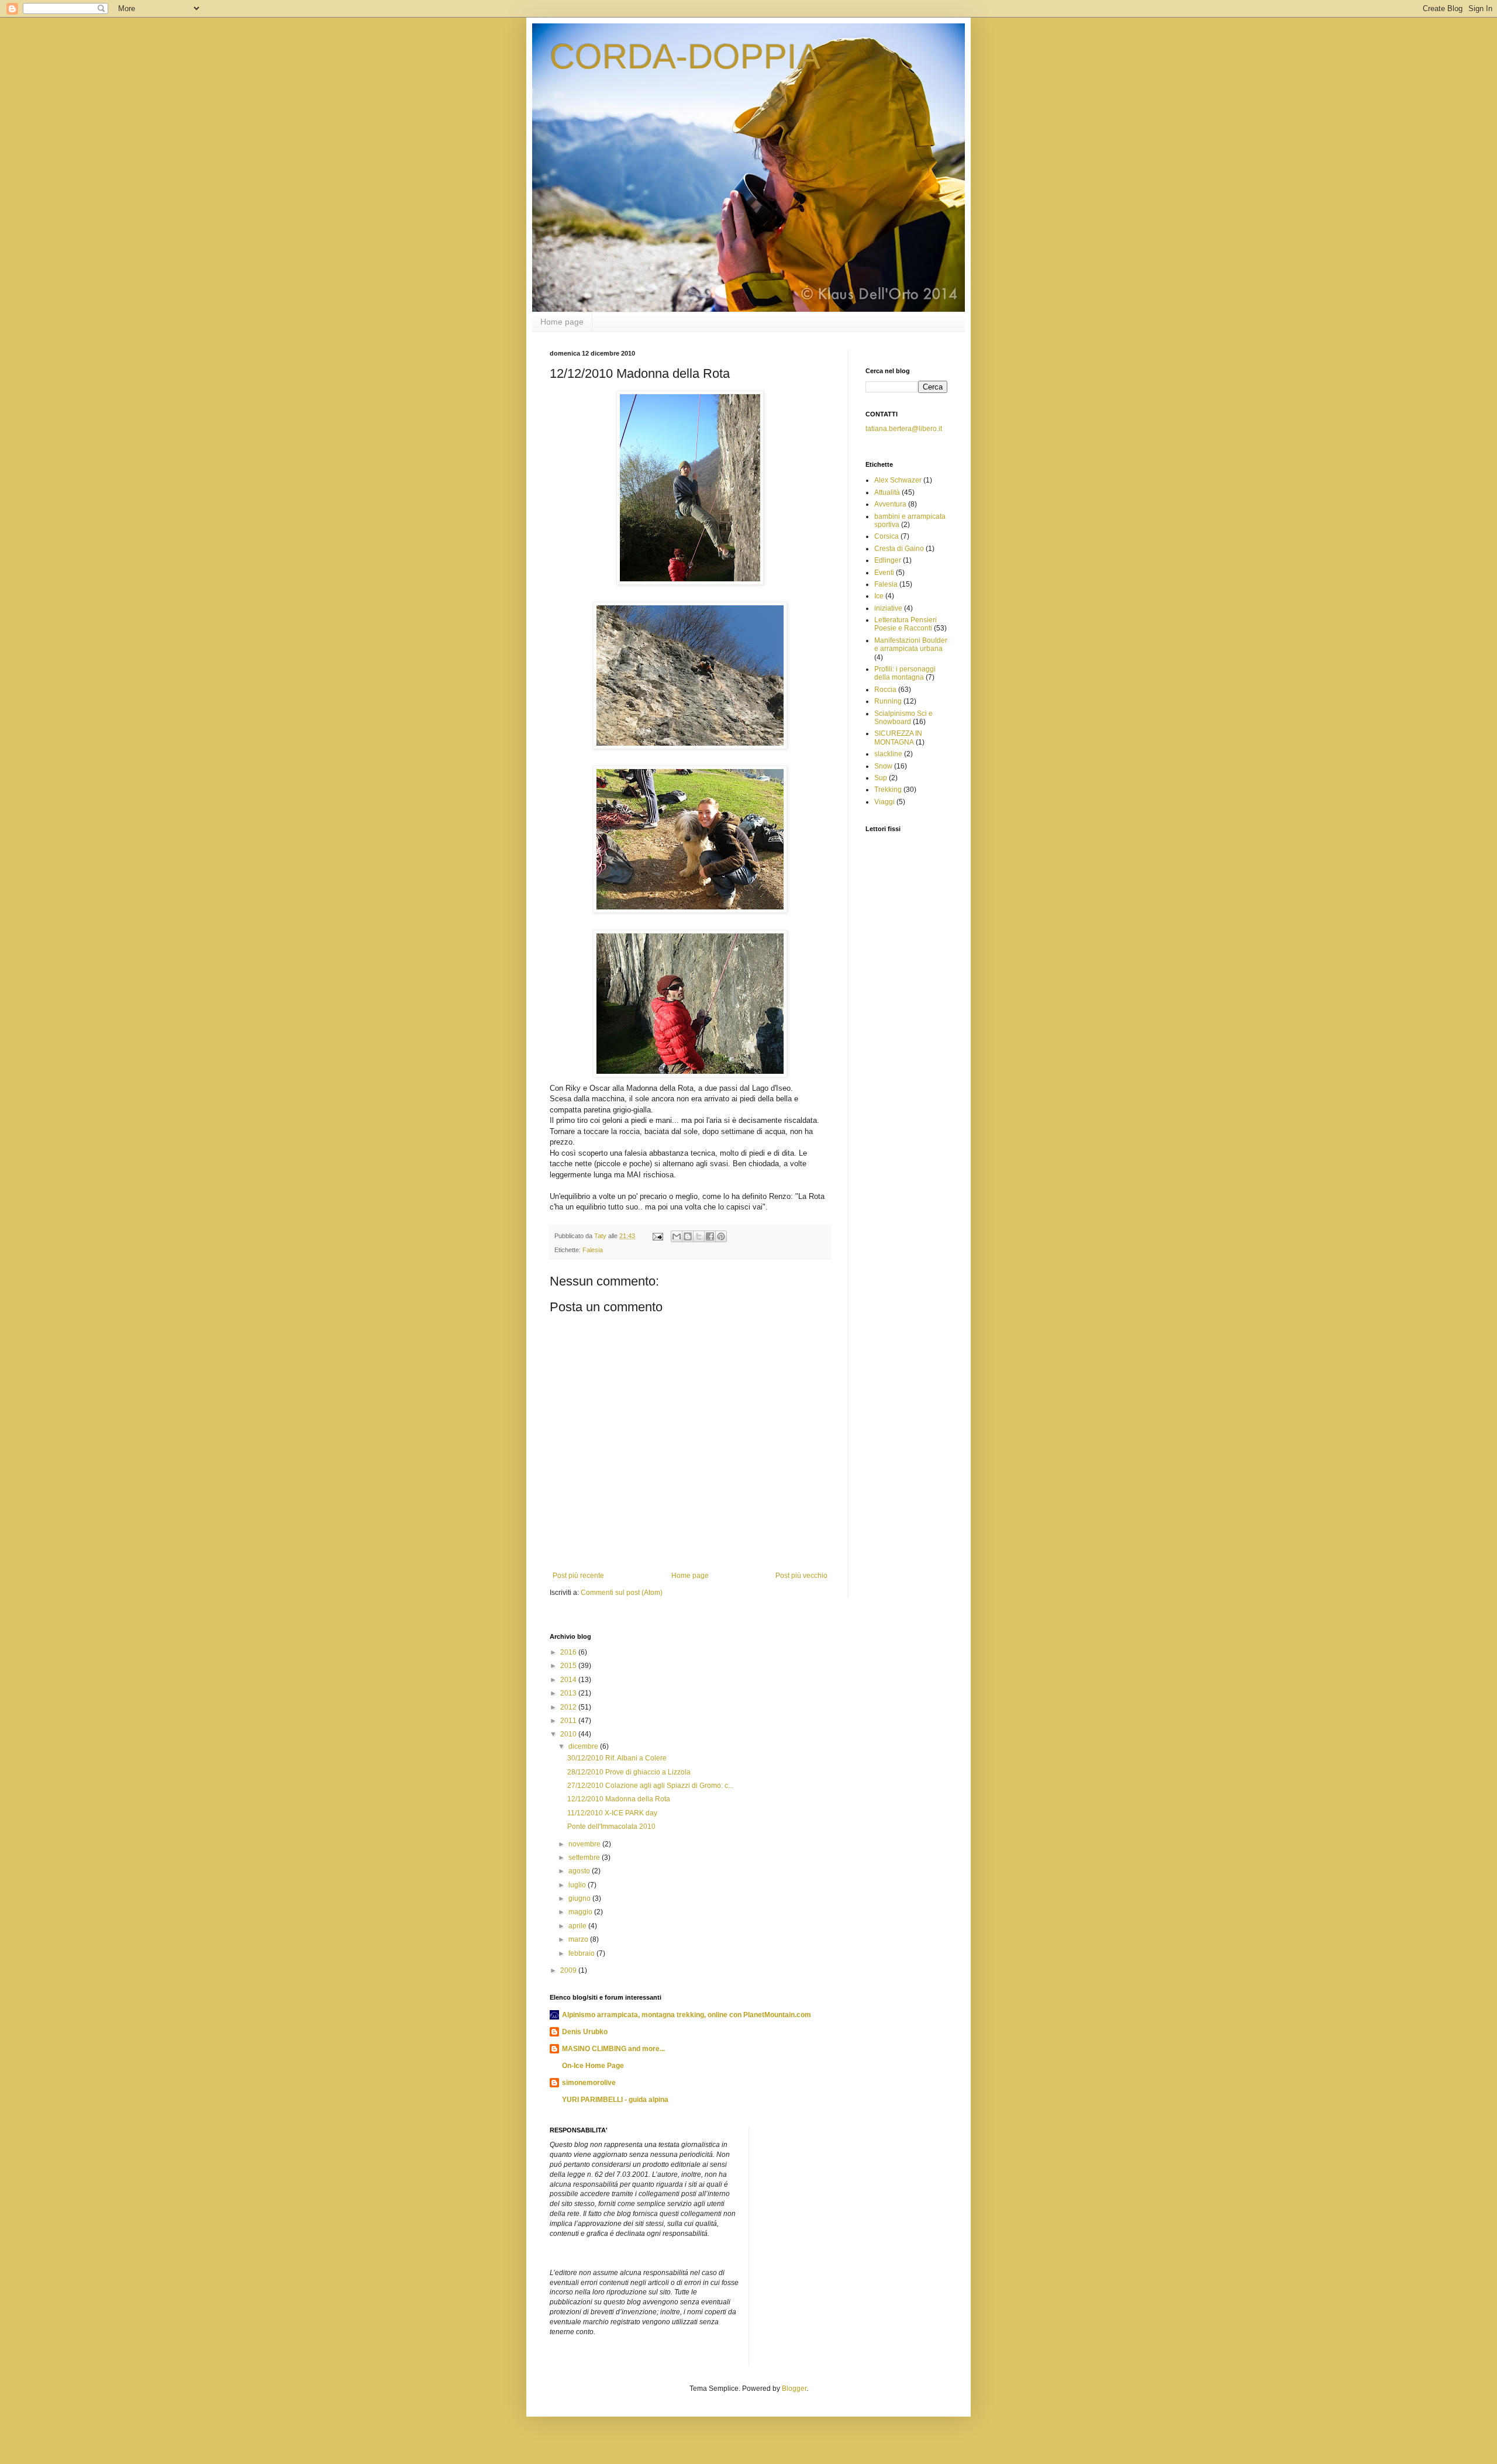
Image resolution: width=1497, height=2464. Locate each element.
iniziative (888, 608)
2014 (569, 1680)
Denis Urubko (585, 2032)
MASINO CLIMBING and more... (613, 2049)
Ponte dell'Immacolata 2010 (611, 1827)
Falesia (593, 1250)
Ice (879, 596)
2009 (569, 1970)
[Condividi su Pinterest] (721, 1236)
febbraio (582, 1953)
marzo (579, 1939)
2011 (569, 1721)
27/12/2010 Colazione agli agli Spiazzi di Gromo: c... (650, 1786)
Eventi (884, 573)
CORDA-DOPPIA (685, 56)
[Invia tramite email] (677, 1236)
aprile (578, 1926)
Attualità (887, 492)
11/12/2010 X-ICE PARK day (612, 1813)
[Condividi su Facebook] (710, 1236)
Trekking (888, 790)
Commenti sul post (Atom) (622, 1593)
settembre (585, 1858)
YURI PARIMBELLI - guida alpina (615, 2100)
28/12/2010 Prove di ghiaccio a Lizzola (629, 1772)
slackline (888, 754)
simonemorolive (589, 2083)
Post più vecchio (801, 1576)
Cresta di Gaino (899, 549)
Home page (562, 322)
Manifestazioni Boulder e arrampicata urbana (911, 645)
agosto (580, 1871)
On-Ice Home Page (593, 2066)
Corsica (887, 536)
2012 (569, 1707)
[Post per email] (657, 1236)
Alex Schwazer (898, 480)
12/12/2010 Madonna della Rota (619, 1799)
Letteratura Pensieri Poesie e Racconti (906, 624)
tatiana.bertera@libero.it (904, 429)
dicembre (584, 1746)
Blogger (794, 2389)
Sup (881, 778)
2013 (569, 1693)
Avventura (890, 504)
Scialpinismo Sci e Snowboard (903, 718)
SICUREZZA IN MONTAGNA (898, 738)
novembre (585, 1844)
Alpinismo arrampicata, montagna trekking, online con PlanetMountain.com (687, 2015)
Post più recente (578, 1576)
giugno (580, 1898)
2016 (569, 1652)
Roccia (885, 690)
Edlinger (888, 560)
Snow (883, 766)
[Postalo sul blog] (688, 1236)
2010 (569, 1734)
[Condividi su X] (699, 1236)
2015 (569, 1666)
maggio (581, 1912)
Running (888, 701)
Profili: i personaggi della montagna (905, 673)
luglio (578, 1885)
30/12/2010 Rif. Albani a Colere (617, 1758)
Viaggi (884, 802)
